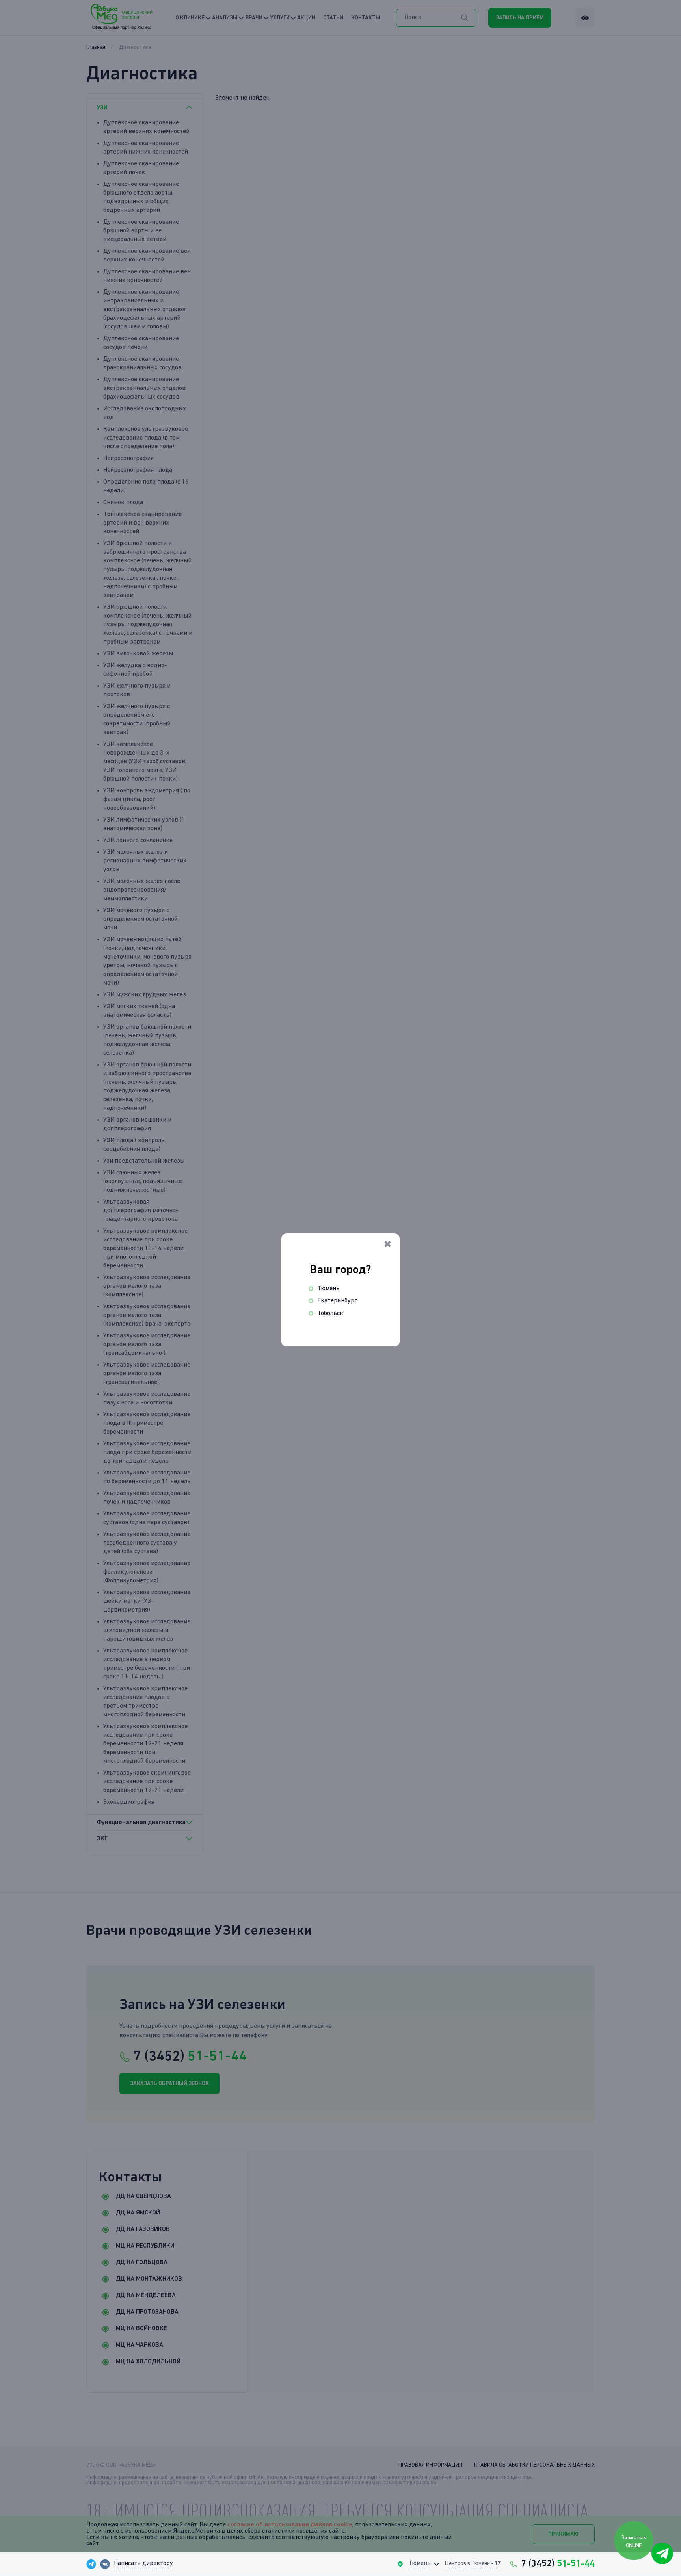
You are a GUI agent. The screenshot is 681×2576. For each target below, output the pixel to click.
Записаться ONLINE (634, 2542)
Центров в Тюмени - (473, 2563)
